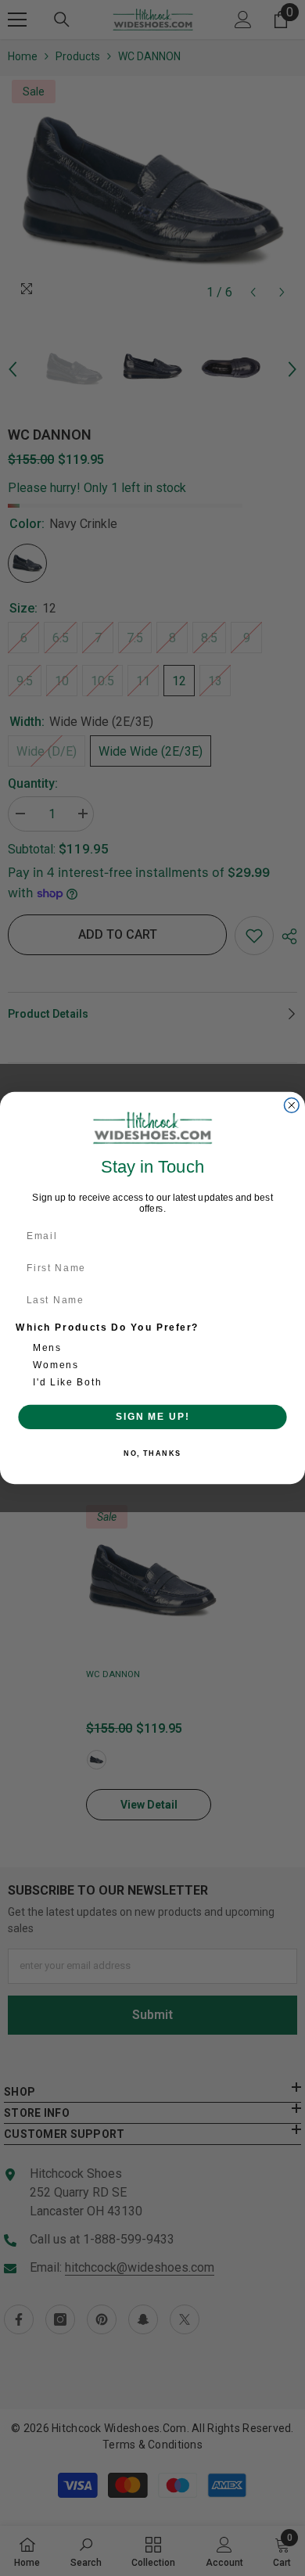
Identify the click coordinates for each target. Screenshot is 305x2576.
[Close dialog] (291, 1106)
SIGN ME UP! (152, 1416)
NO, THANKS (152, 1454)
